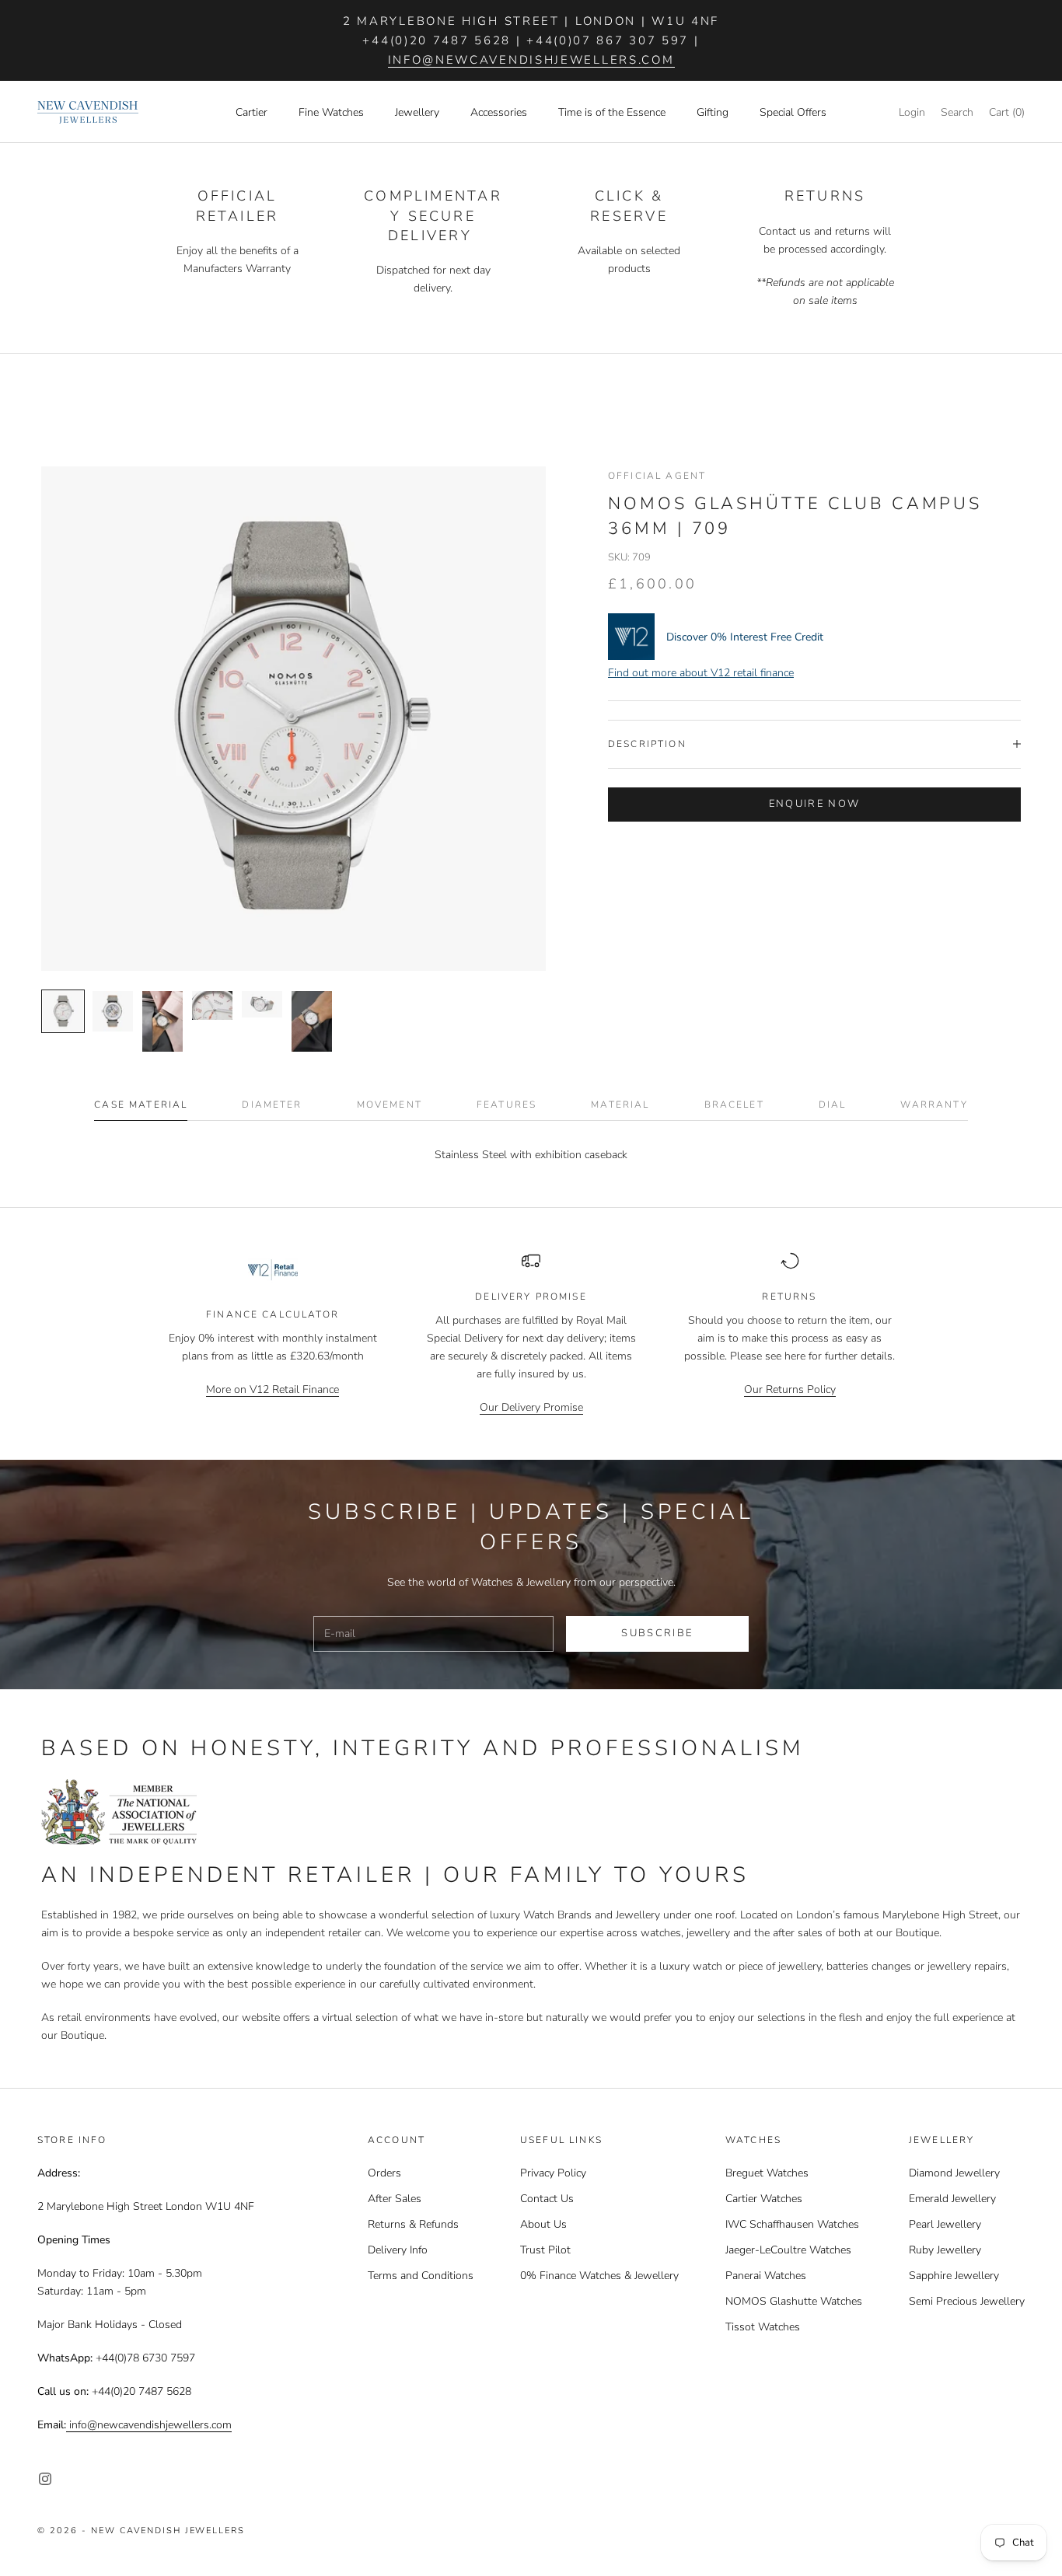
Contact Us (547, 2199)
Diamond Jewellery (954, 2173)
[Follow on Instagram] (45, 2479)
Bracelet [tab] (734, 1105)
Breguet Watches (767, 2173)
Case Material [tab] (141, 1105)
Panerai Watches (766, 2276)
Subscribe (657, 1633)
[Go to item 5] (262, 1004)
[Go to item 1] (63, 1011)
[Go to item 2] (113, 1011)
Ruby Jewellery (945, 2250)
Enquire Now (815, 804)
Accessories (499, 112)
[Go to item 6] (312, 1021)
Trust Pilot (545, 2250)
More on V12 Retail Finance (272, 1389)
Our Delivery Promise (531, 1407)
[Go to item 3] (162, 1021)
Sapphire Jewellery (954, 2276)
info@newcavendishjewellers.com (531, 60)
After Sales (395, 2199)
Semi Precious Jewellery (967, 2301)
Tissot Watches (763, 2327)
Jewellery (417, 112)
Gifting (713, 112)
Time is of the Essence (612, 112)
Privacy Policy (553, 2173)
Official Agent (657, 476)
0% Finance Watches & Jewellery (599, 2276)
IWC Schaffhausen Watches (792, 2224)
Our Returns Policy (790, 1389)
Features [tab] (507, 1105)
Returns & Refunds (413, 2224)
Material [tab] (620, 1105)
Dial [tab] (833, 1105)
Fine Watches (331, 112)
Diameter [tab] (272, 1105)
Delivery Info (398, 2250)
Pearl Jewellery (945, 2224)
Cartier (252, 112)
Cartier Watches (764, 2199)
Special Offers (793, 112)
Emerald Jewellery (952, 2199)
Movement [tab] (390, 1105)
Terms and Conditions (421, 2276)
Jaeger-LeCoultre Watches (788, 2250)
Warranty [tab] (934, 1105)
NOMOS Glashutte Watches (794, 2301)
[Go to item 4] (212, 1005)
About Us (543, 2224)
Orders (384, 2173)
